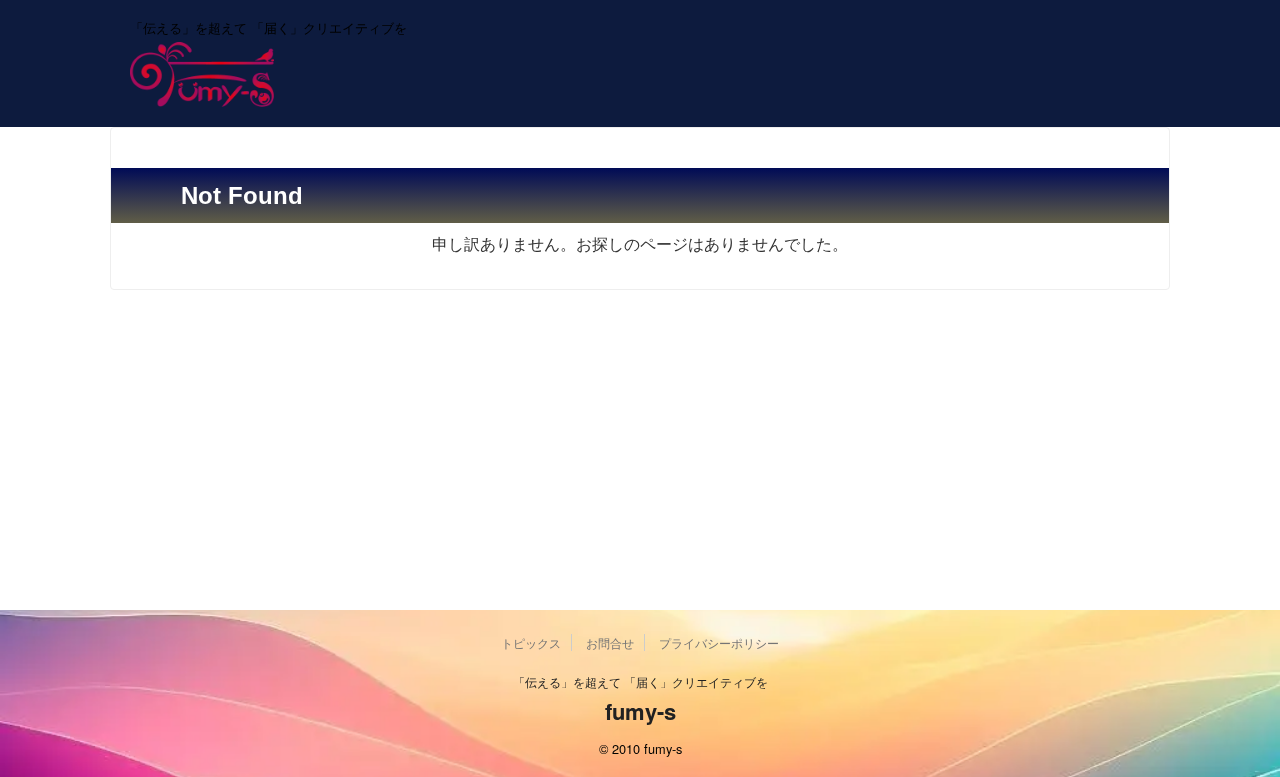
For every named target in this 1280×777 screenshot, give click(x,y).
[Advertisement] (640, 460)
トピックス (531, 642)
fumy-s (640, 711)
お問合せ (610, 642)
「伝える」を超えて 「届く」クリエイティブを (640, 681)
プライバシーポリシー (719, 642)
